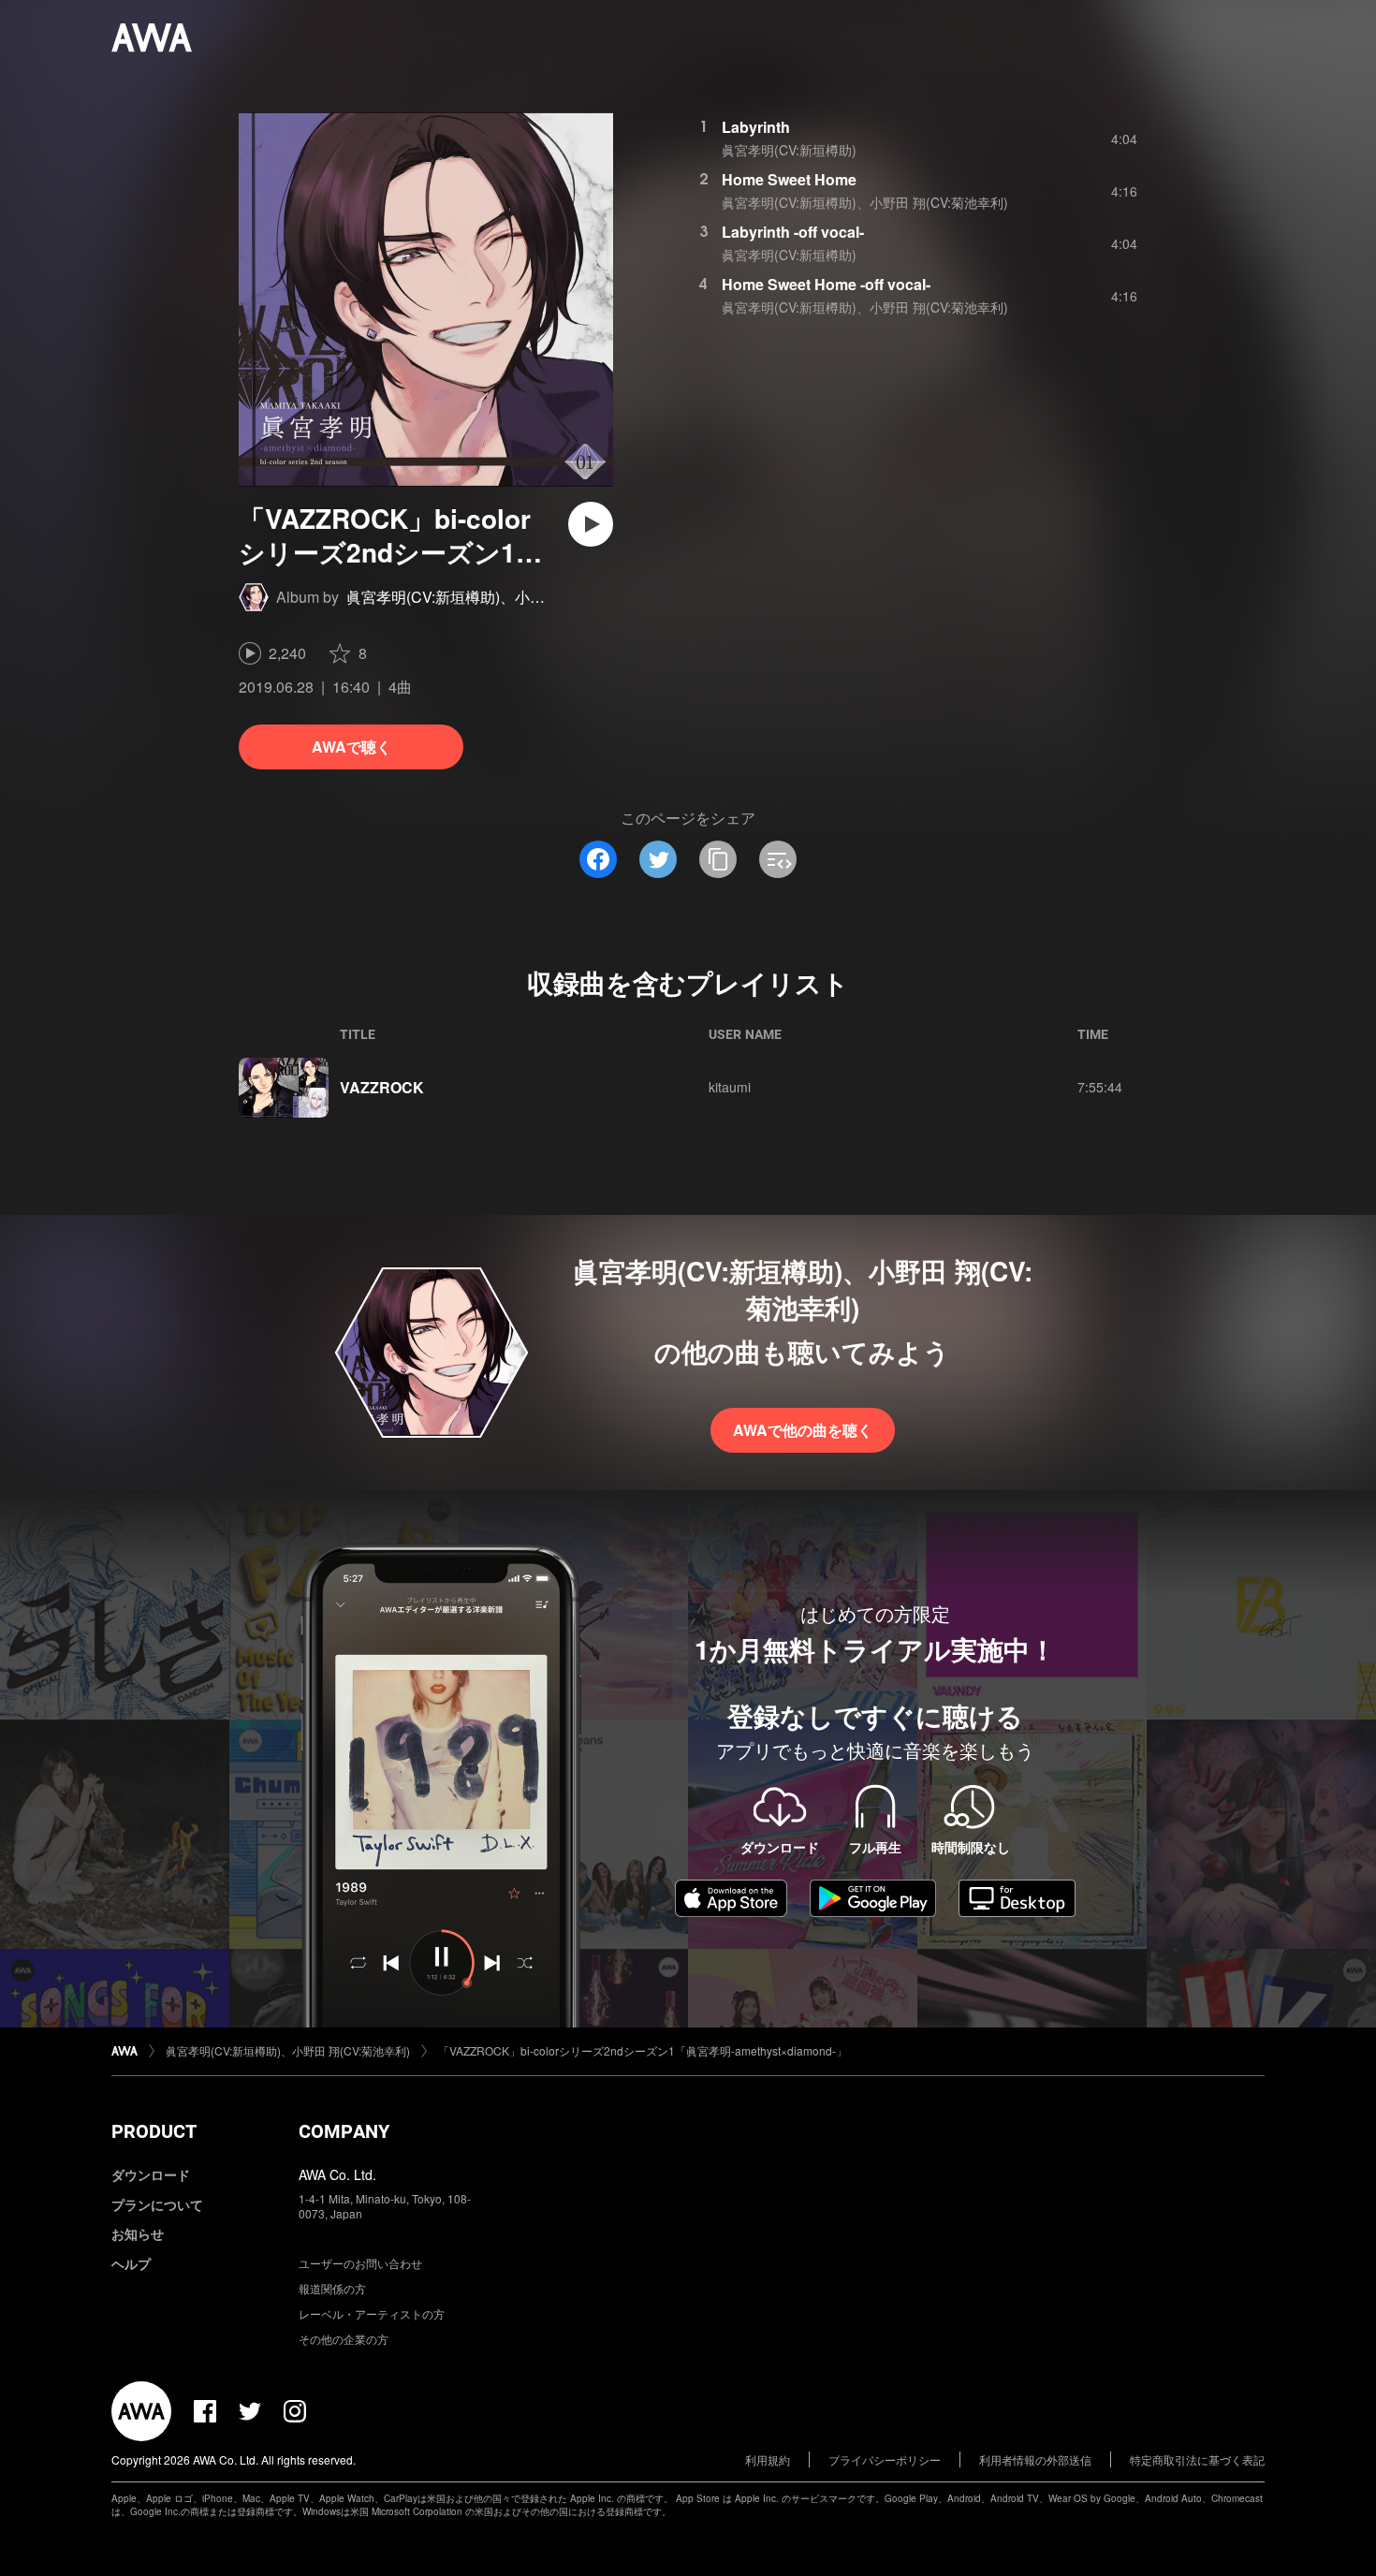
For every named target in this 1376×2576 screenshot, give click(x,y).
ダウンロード (151, 2174)
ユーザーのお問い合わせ (360, 2263)
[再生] (591, 524)
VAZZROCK (382, 1087)
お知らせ (138, 2233)
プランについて (157, 2204)
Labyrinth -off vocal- (793, 232)
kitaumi (730, 1087)
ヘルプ (131, 2263)
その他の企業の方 (344, 2339)
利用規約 (768, 2459)
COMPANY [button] (344, 2131)
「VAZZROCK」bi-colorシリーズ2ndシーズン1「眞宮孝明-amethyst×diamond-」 (643, 2050)
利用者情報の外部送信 (1035, 2459)
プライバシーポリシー (885, 2459)
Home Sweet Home (789, 179)
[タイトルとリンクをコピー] (718, 859)
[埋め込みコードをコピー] (778, 859)
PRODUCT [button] (154, 2131)
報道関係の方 (332, 2288)
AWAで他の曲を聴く (803, 1430)
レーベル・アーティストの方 (372, 2313)
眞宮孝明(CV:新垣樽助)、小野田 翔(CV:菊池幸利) (509, 597)
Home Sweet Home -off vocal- (826, 284)
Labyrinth (756, 127)
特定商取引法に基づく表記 (1197, 2459)
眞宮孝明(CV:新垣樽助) (789, 150)
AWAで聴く (351, 746)
